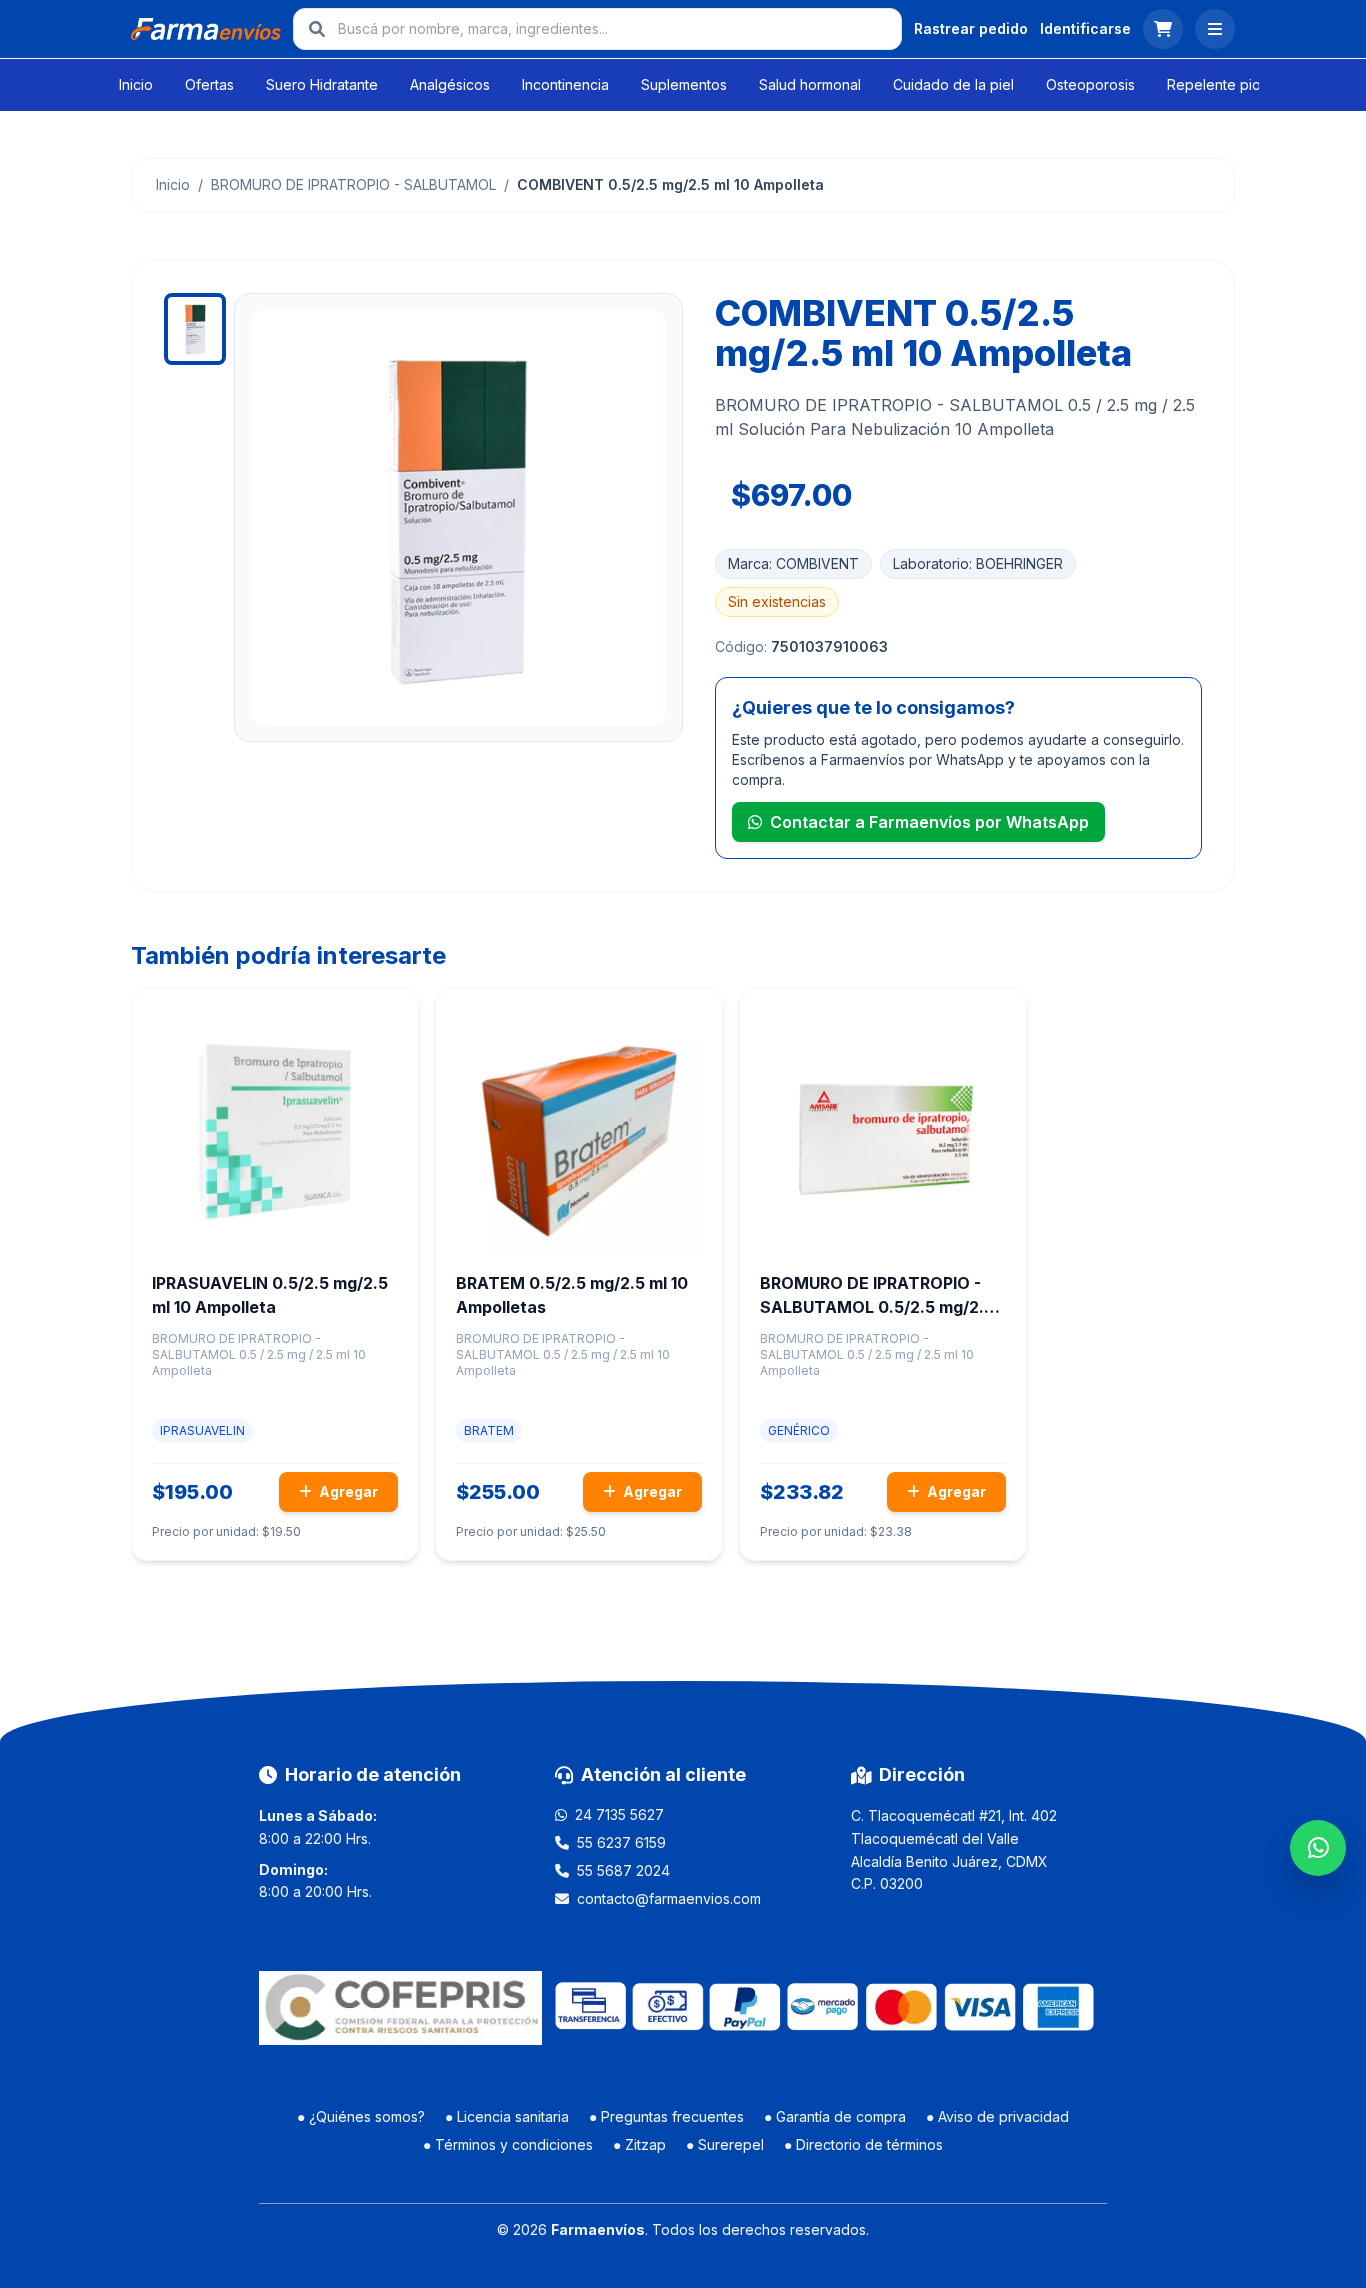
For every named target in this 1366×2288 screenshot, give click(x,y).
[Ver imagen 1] (195, 329)
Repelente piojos (1223, 84)
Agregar (347, 1491)
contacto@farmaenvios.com (669, 1898)
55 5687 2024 (623, 1870)
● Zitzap (639, 2144)
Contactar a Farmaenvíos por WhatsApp (929, 822)
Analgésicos (450, 84)
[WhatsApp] (1318, 1848)
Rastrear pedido (971, 28)
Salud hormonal (810, 84)
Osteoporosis (1090, 84)
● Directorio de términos (863, 2144)
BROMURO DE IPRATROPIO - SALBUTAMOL (353, 184)
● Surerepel (725, 2144)
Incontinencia (565, 84)
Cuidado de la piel (953, 84)
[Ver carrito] (1163, 29)
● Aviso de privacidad (997, 2116)
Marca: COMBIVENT (793, 563)
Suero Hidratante (322, 84)
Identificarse (1085, 28)
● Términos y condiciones (508, 2144)
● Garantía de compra (835, 2116)
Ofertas (209, 84)
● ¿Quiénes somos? (361, 2116)
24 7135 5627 (619, 1814)
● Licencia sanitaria (507, 2116)
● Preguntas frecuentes (666, 2116)
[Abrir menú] (1215, 29)
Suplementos (684, 84)
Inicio (136, 84)
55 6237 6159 (621, 1842)
